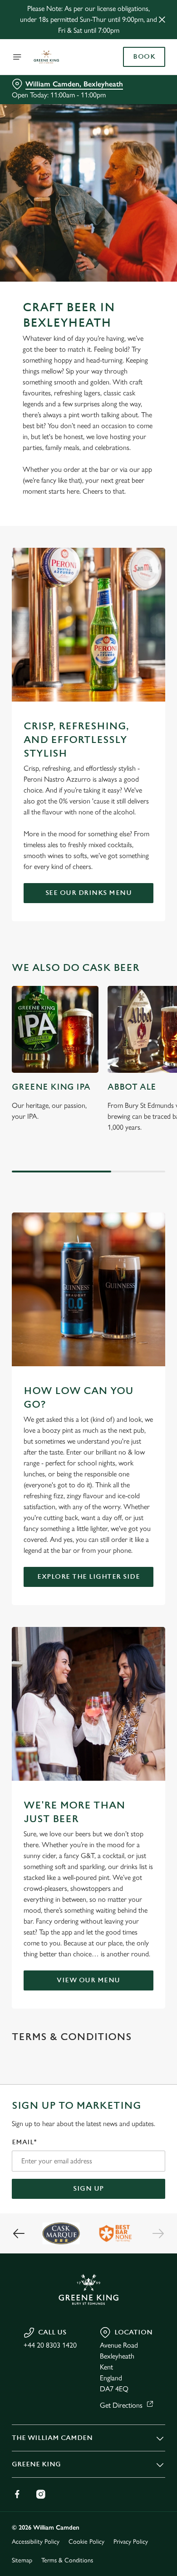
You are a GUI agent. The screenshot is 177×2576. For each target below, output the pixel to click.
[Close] (162, 20)
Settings (136, 1394)
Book (144, 57)
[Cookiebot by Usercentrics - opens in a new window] (127, 1116)
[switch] (154, 1301)
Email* (24, 2142)
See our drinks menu (89, 893)
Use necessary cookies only (88, 1452)
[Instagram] (41, 2494)
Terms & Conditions (67, 2560)
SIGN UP (88, 2189)
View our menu (88, 1980)
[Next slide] (158, 2233)
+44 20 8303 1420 (50, 2345)
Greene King (36, 2464)
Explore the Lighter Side (88, 1577)
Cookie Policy (86, 2542)
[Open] (17, 57)
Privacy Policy (131, 2542)
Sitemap (22, 2560)
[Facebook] (17, 2494)
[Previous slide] (19, 2233)
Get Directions (121, 2405)
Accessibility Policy (36, 2542)
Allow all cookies (88, 1423)
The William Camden (52, 2438)
